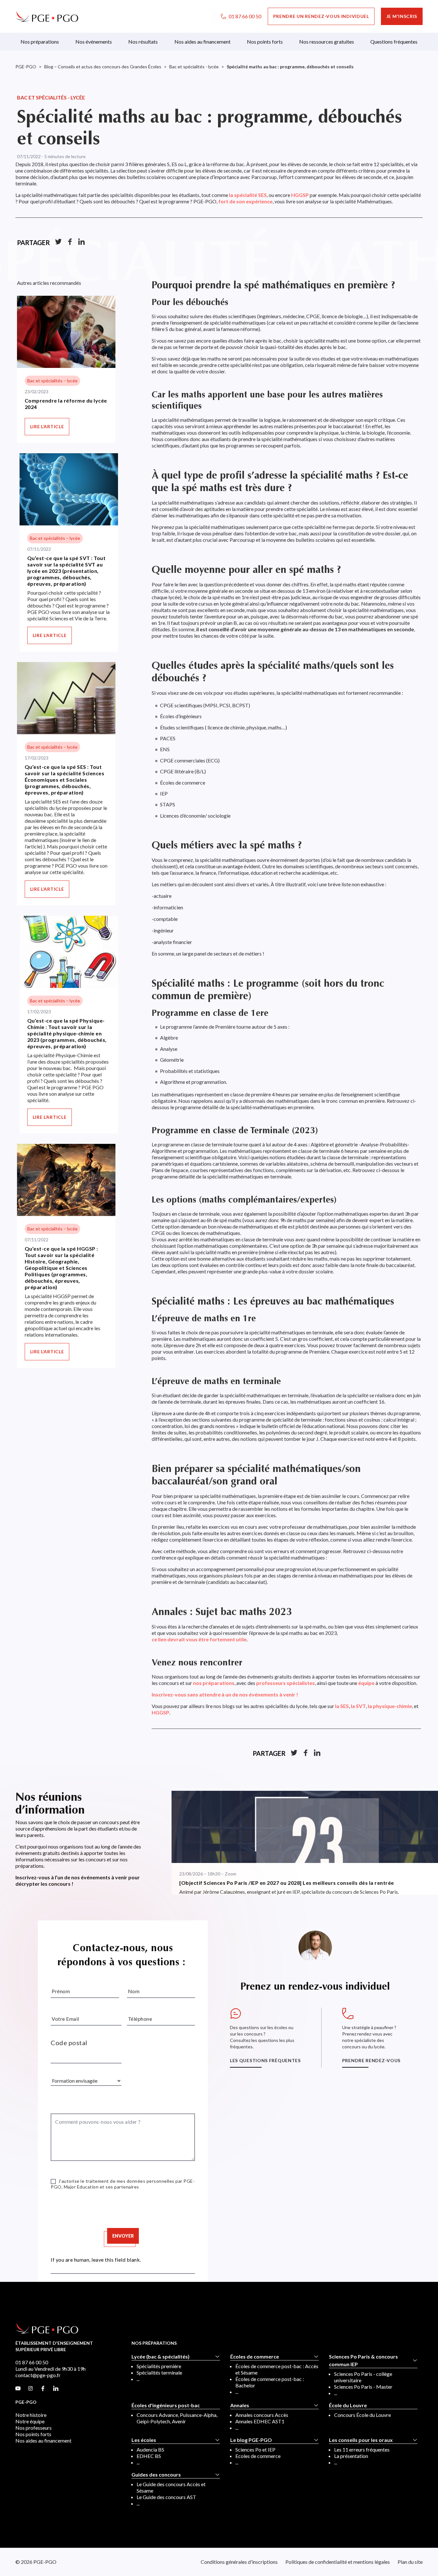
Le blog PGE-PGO (251, 2440)
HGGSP (300, 195)
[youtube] (18, 2389)
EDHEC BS (149, 2456)
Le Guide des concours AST (166, 2497)
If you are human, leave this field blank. (96, 2259)
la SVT (358, 1706)
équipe (366, 1683)
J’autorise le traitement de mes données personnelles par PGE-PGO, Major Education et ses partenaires (123, 2184)
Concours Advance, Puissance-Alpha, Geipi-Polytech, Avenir (177, 2418)
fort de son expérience (245, 201)
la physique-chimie (390, 1706)
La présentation (351, 2456)
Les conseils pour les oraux (361, 2440)
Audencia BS (150, 2449)
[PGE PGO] (47, 16)
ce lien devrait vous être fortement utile (199, 1639)
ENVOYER (123, 2236)
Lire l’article (47, 426)
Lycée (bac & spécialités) (160, 2356)
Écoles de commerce (255, 2356)
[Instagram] (30, 2389)
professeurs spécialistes (286, 1683)
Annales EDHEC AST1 (260, 2421)
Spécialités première (159, 2366)
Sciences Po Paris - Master (363, 2387)
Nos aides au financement (43, 2440)
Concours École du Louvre (362, 2415)
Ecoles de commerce (258, 2456)
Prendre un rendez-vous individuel (321, 16)
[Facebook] (70, 242)
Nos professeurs (34, 2428)
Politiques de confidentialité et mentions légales (338, 2562)
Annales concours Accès (262, 2415)
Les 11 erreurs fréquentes (362, 2449)
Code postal (69, 2043)
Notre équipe (30, 2421)
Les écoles (144, 2440)
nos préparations (214, 1683)
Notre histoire (31, 2415)
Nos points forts (33, 2434)
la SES (342, 1706)
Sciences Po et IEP (255, 2449)
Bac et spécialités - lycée (51, 97)
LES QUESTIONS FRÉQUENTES (265, 2060)
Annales (240, 2405)
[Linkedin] (81, 242)
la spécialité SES (248, 195)
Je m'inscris (402, 16)
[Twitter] (58, 242)
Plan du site (410, 2562)
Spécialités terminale (159, 2372)
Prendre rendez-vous (371, 2060)
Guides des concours (156, 2474)
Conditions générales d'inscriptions (239, 2562)
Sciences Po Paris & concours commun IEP (363, 2360)
